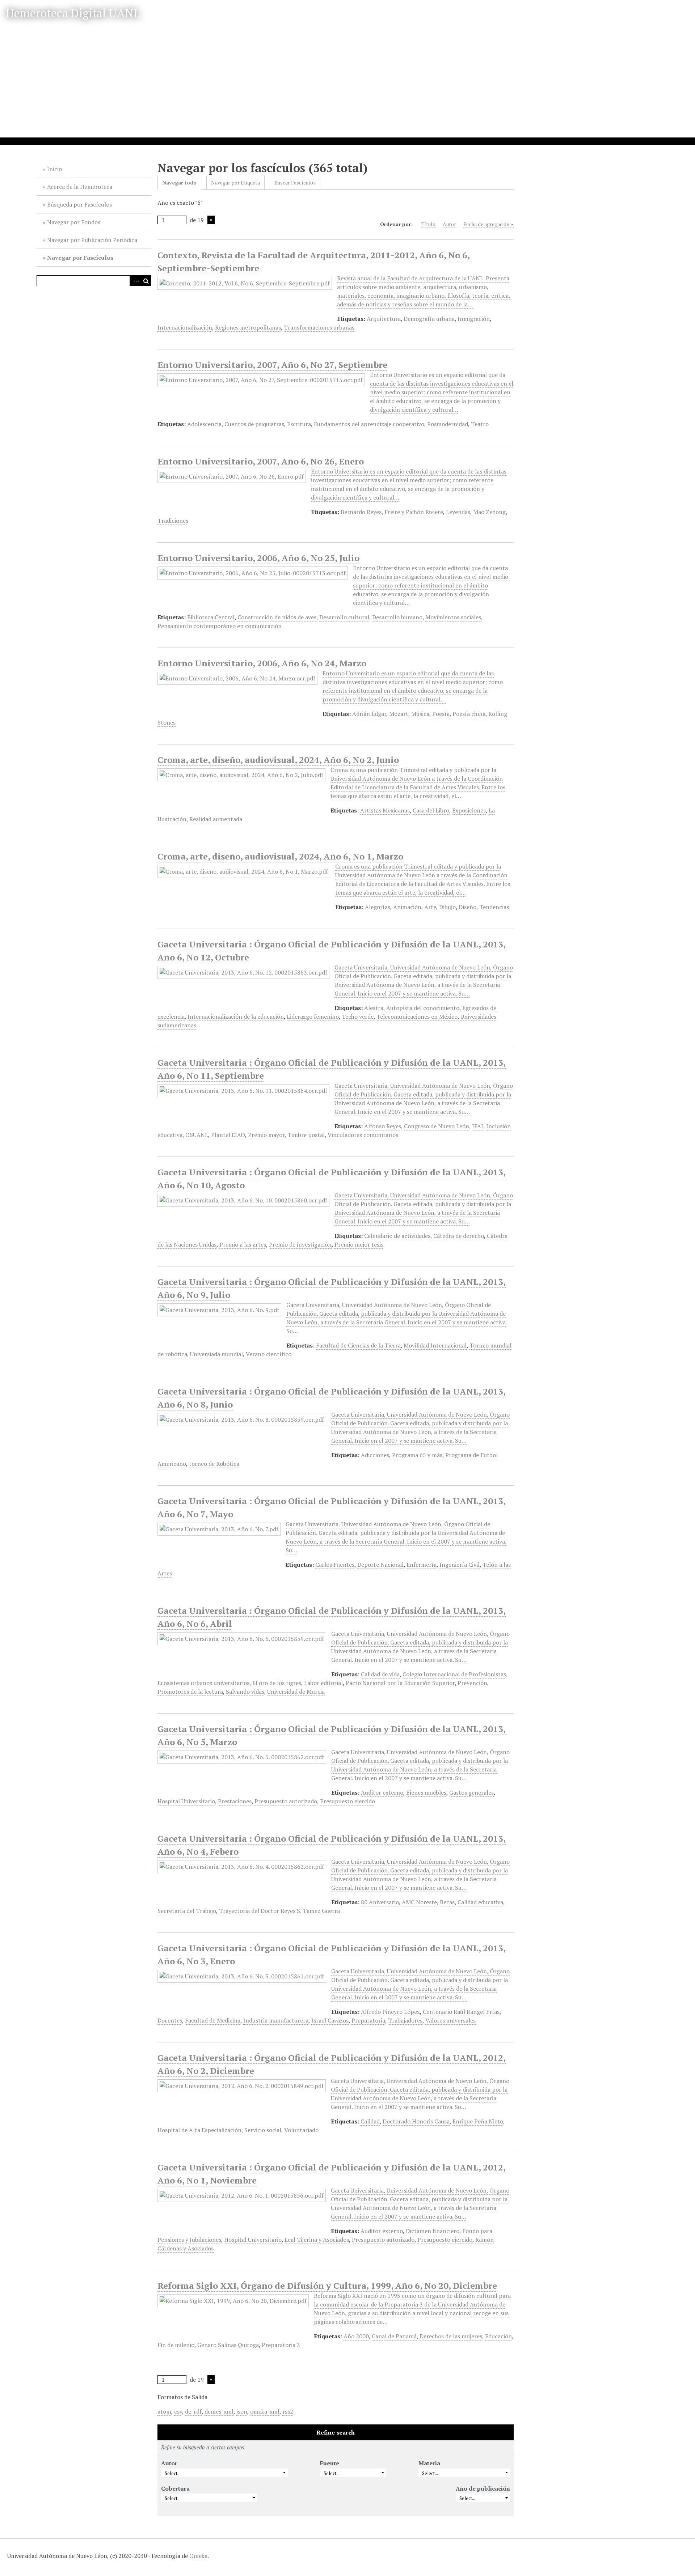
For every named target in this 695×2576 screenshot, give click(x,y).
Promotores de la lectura (190, 1692)
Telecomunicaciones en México (417, 1017)
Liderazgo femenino (313, 1017)
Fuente (330, 2463)
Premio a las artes (243, 1244)
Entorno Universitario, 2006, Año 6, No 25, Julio (258, 558)
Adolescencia (204, 424)
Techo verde (358, 1017)
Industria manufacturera (276, 2020)
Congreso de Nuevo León (437, 1126)
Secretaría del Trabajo (187, 1911)
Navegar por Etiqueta (235, 183)
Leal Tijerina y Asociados (317, 2240)
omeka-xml (265, 2411)
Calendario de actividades (397, 1236)
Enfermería (422, 1565)
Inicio (54, 169)
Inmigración (474, 319)
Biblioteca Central (211, 617)
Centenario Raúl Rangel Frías (461, 2012)
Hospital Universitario (186, 1801)
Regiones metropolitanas (248, 327)
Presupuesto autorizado (286, 1801)
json (242, 2411)
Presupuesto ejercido (347, 1801)
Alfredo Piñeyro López (390, 2012)
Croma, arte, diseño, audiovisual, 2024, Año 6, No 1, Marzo (280, 856)
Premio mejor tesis (359, 1244)
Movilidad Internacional (435, 1345)
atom (164, 2411)
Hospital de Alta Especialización (199, 2130)
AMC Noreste (419, 1902)
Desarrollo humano (397, 617)
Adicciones (375, 1455)
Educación (498, 2336)
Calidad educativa (480, 1902)
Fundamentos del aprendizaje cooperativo (369, 424)
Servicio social (263, 2130)
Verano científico (269, 1354)
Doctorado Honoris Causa (416, 2121)
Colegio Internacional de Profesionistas (454, 1674)
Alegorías (378, 907)
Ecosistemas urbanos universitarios (203, 1683)
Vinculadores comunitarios (363, 1135)
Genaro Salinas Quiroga (228, 2345)
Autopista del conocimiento (423, 1008)
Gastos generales (471, 1792)
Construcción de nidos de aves (277, 617)
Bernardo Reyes (361, 512)
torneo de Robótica (214, 1464)
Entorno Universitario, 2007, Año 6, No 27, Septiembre (272, 365)
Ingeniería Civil (460, 1565)
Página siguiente (211, 220)
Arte (430, 907)
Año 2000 (356, 2336)
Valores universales (450, 2020)
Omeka (198, 2556)
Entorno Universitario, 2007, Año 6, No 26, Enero (261, 461)
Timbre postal (306, 1135)
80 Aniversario (380, 1902)
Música (420, 714)
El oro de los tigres (277, 1683)
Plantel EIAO (228, 1135)
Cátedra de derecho (459, 1236)
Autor (449, 224)
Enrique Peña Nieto (478, 2121)
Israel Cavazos (330, 2020)
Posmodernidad (448, 424)
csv (178, 2411)
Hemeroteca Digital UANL (73, 13)
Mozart (399, 714)
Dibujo (447, 907)
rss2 (288, 2411)
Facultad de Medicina (213, 2020)
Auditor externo (382, 1792)
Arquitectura (384, 319)
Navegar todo (179, 183)
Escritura (299, 424)
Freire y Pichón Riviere (414, 512)
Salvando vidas (245, 1692)
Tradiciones (173, 521)
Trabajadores (405, 2020)
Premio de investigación (300, 1244)
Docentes (170, 2020)
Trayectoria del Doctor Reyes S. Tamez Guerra (279, 1911)
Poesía (441, 714)
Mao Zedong (489, 512)
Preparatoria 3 (281, 2345)
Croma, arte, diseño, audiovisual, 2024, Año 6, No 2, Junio (278, 760)
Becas (447, 1902)
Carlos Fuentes (335, 1565)
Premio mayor (266, 1135)
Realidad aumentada (216, 819)
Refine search (336, 2432)
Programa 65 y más (417, 1455)
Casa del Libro (431, 810)
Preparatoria (368, 2020)
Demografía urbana (429, 319)
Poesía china (469, 714)
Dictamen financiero (433, 2231)
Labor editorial (323, 1683)
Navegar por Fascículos (80, 258)
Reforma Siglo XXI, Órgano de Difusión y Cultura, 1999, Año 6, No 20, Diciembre (327, 2286)
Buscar (146, 281)
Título (428, 224)
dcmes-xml (219, 2411)
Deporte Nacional (380, 1565)
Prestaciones (235, 1801)
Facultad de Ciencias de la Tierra (358, 1345)
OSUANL (197, 1135)
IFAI (478, 1126)
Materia (429, 2463)
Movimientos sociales (453, 617)
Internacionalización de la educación (236, 1017)
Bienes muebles (426, 1792)
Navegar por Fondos (74, 222)
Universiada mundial (216, 1354)
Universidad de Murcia (296, 1692)
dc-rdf (193, 2411)
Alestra (374, 1008)
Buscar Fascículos (295, 183)
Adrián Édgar (369, 714)
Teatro (480, 424)
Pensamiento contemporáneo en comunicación (220, 626)
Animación (407, 907)
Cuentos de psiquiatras (254, 424)
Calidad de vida (380, 1674)
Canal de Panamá (394, 2336)
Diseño (467, 907)
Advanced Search (135, 281)
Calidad (370, 2121)
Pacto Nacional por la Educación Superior (400, 1683)
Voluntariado (301, 2130)
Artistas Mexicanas (385, 810)
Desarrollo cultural (344, 617)
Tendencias (494, 907)
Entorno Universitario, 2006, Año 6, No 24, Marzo (262, 663)
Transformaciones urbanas (319, 327)
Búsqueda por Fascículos (79, 204)
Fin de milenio (176, 2345)
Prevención (472, 1683)
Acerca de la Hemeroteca (80, 187)
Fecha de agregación (486, 224)
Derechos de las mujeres (451, 2336)
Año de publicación (483, 2488)
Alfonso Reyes (383, 1126)
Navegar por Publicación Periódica (92, 240)
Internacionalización (185, 327)
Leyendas (458, 512)
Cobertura (175, 2488)
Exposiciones (469, 810)
